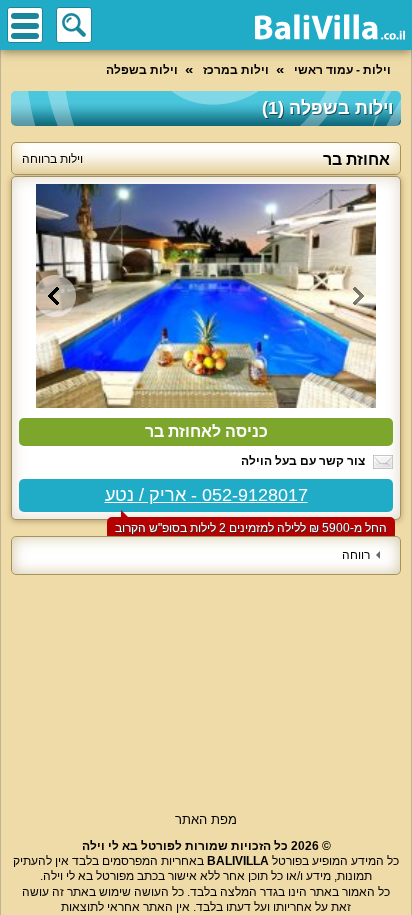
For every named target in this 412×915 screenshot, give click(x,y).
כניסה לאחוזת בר (206, 431)
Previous (357, 296)
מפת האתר (206, 819)
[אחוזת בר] (206, 296)
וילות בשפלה (142, 70)
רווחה (356, 555)
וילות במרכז (236, 70)
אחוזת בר (356, 159)
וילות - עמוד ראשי (342, 70)
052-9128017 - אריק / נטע (206, 495)
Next (55, 296)
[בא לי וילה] (330, 27)
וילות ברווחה (52, 159)
